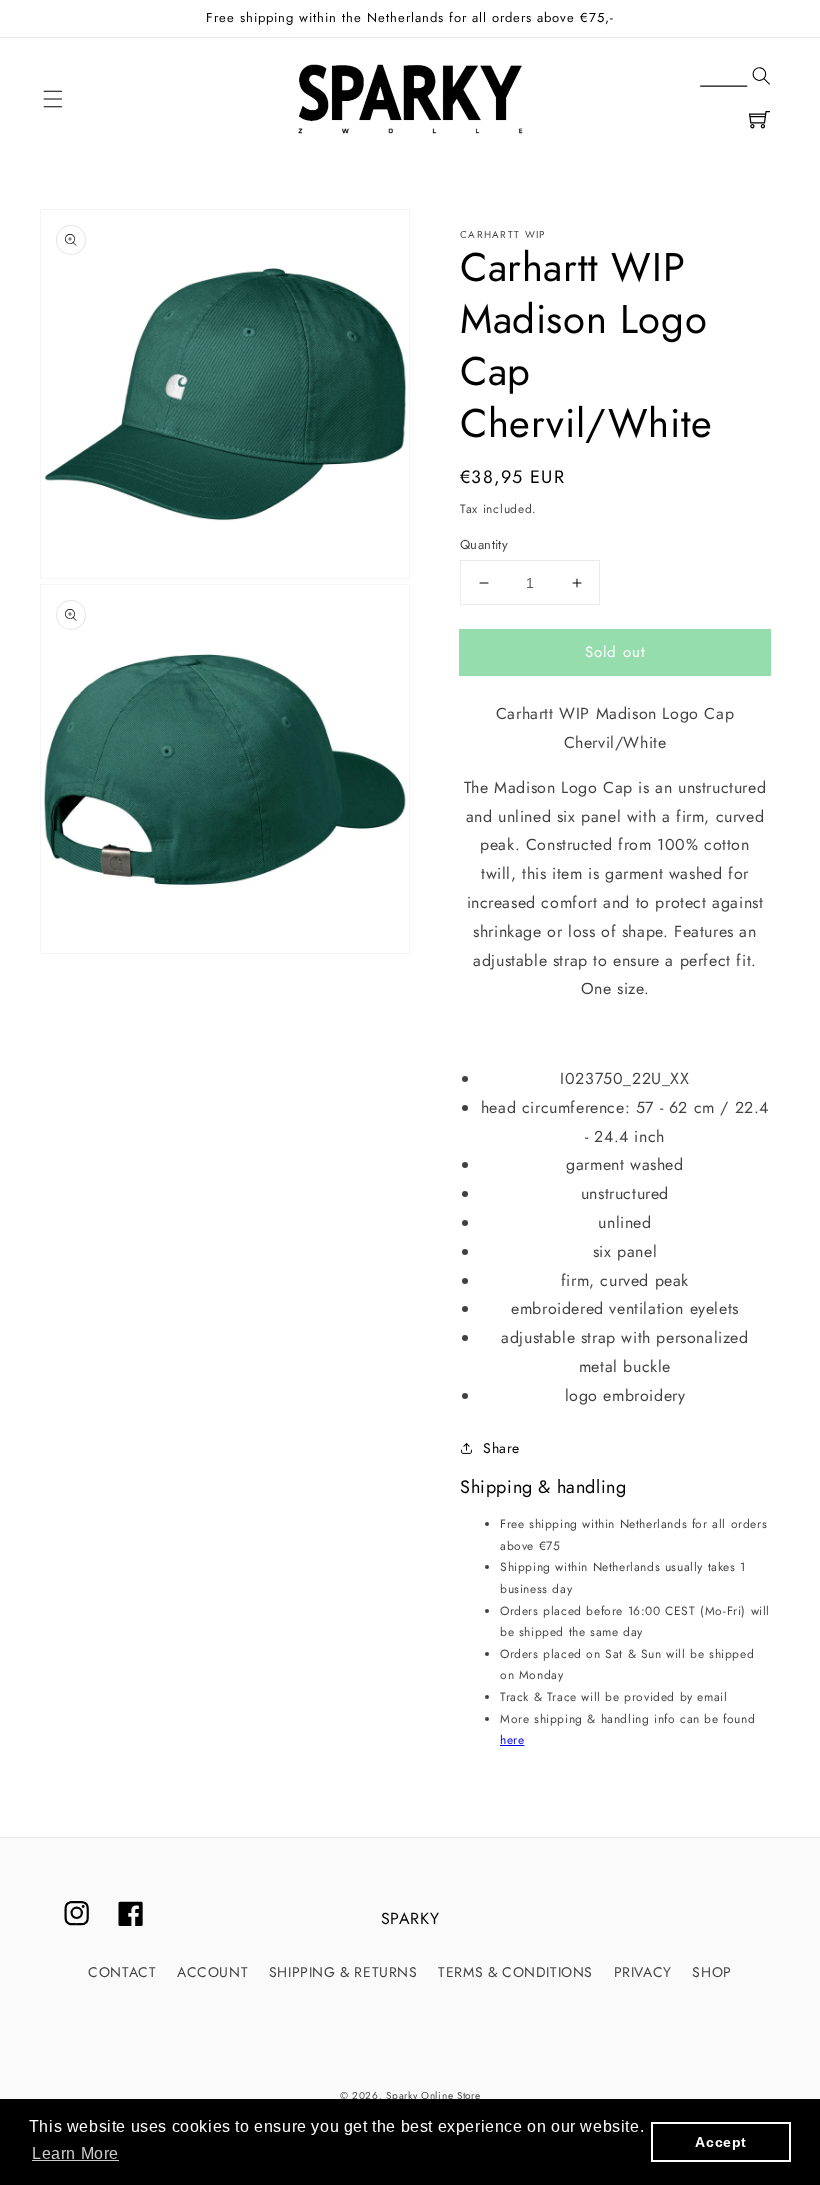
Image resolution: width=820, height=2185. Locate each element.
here (512, 1740)
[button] (53, 99)
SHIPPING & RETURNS (343, 1972)
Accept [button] (721, 2142)
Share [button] (501, 1448)
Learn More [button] (75, 2153)
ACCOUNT (212, 1972)
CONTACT (122, 1972)
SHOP (711, 1972)
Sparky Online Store (433, 2095)
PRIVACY (643, 1972)
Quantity (484, 544)
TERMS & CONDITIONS (515, 1972)
